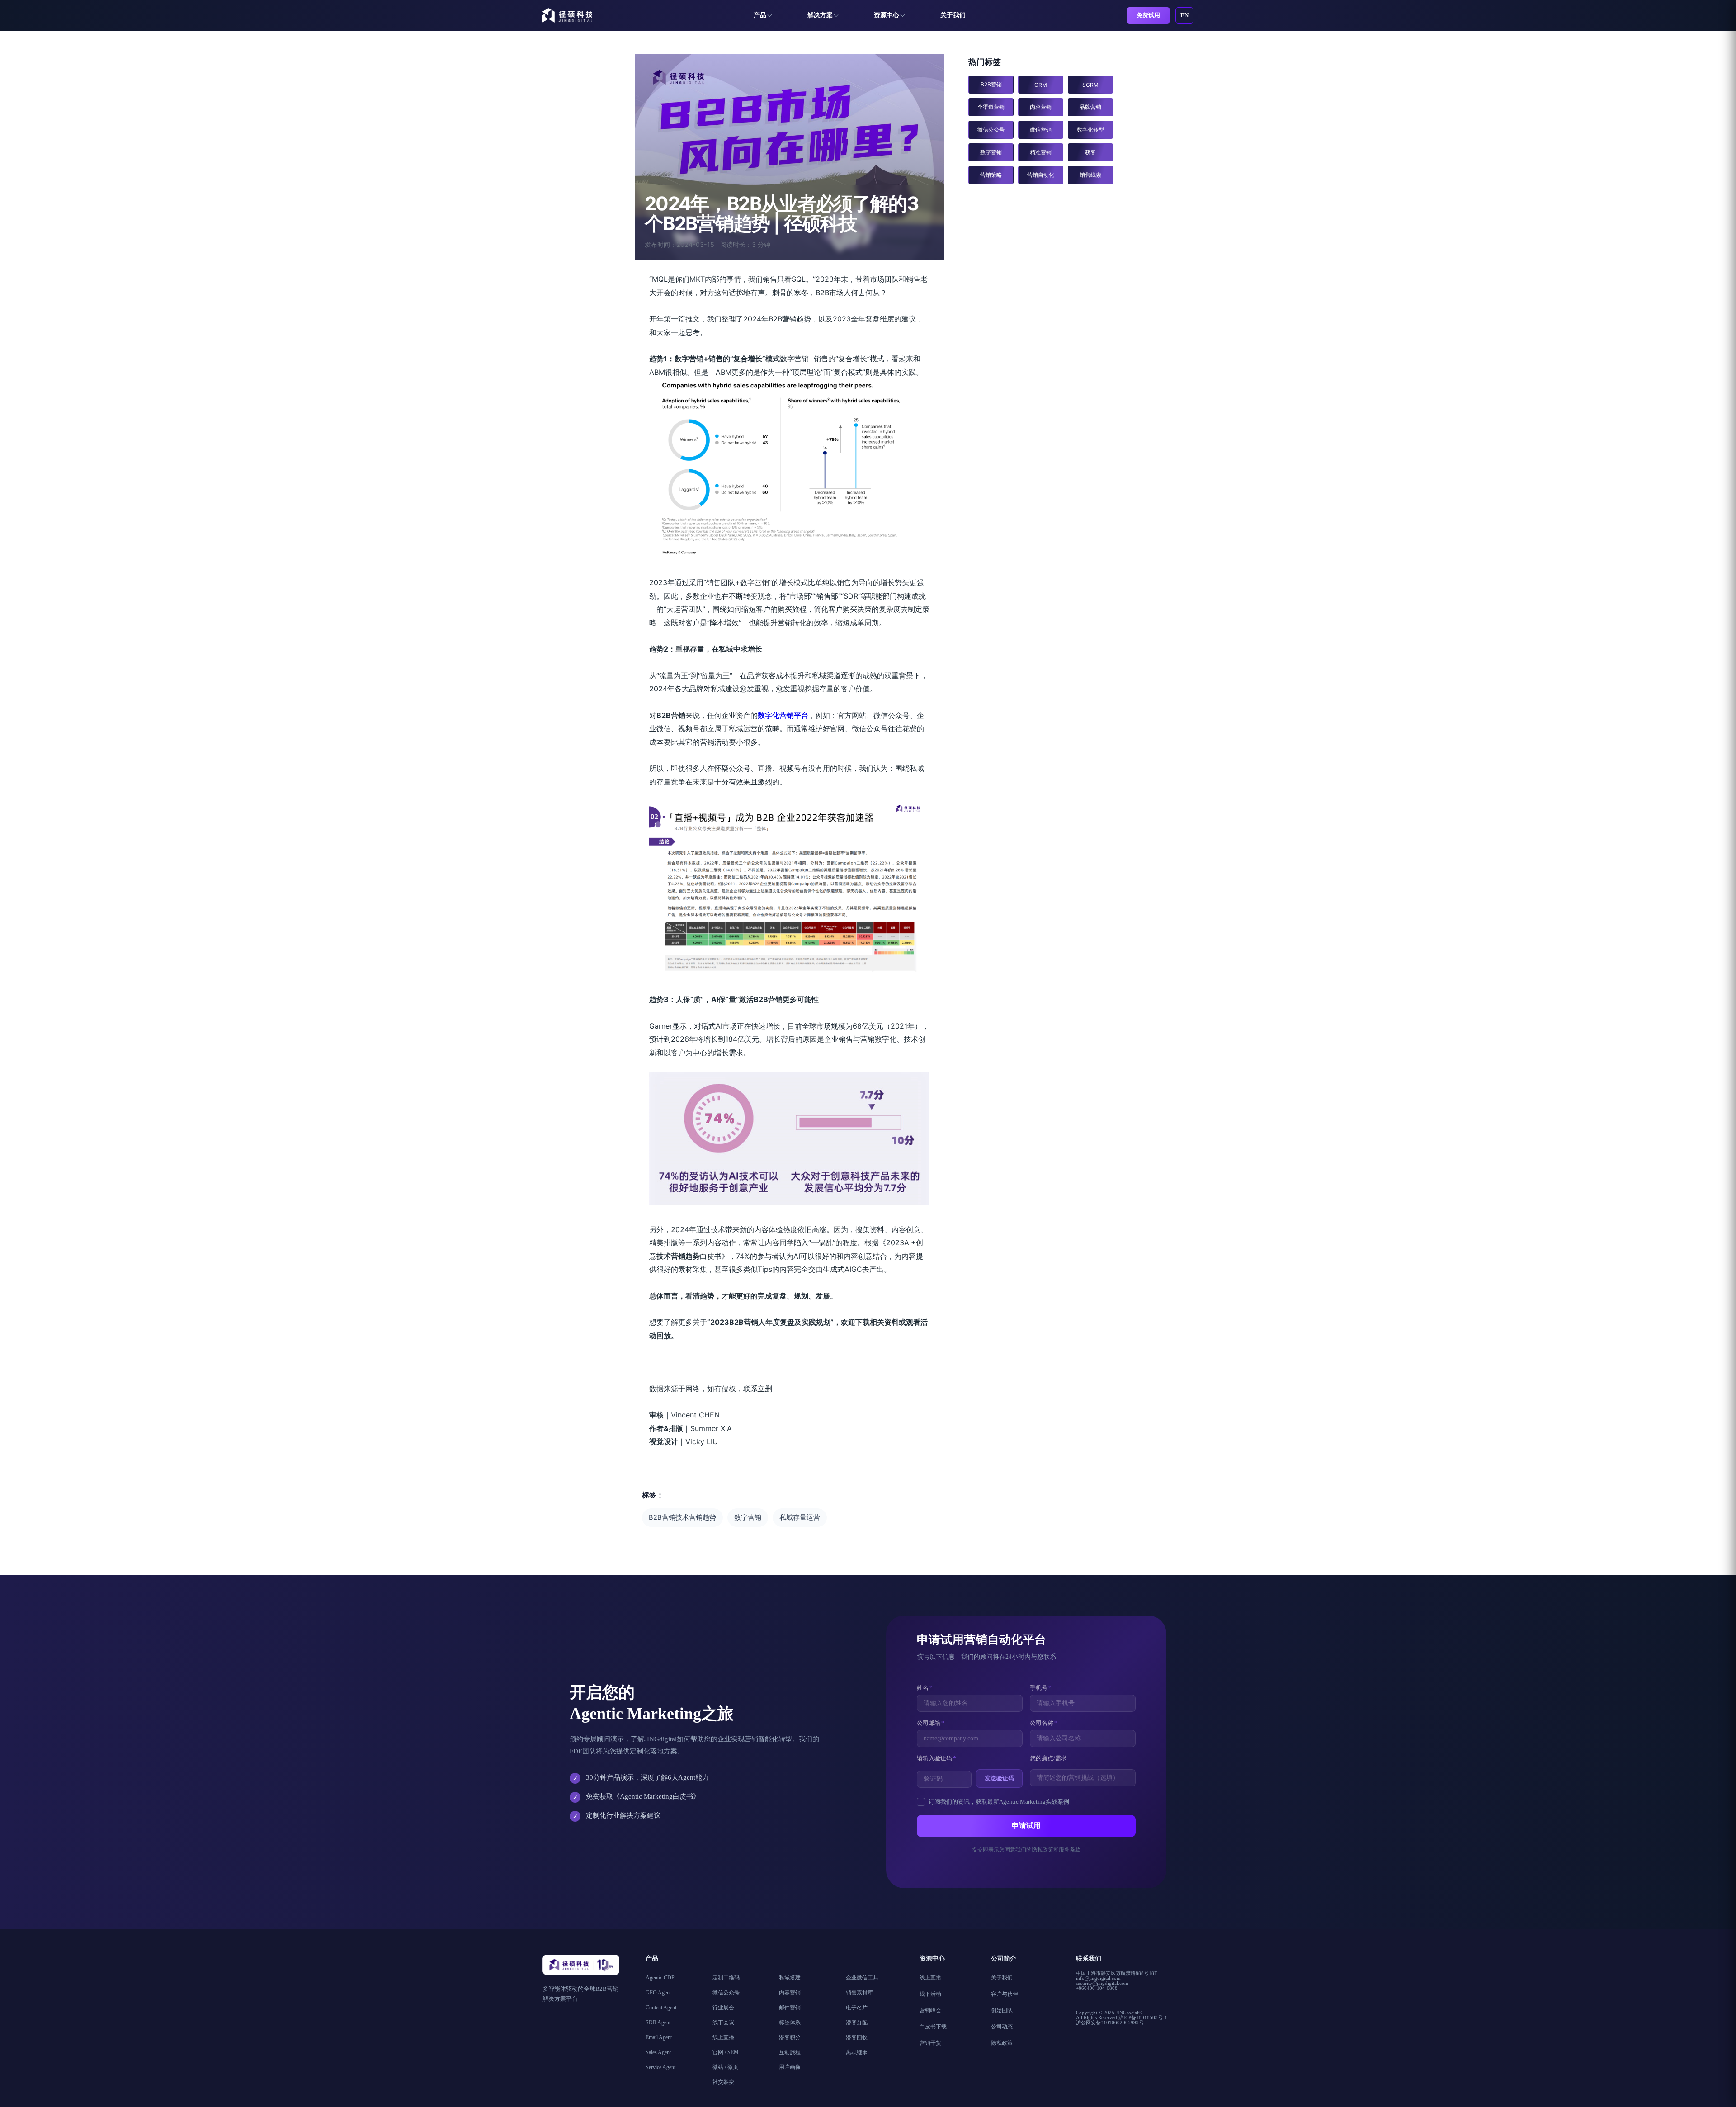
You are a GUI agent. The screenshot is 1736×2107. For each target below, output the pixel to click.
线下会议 (723, 2022)
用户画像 (790, 2067)
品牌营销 (1090, 107)
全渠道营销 (991, 107)
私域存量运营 (800, 1517)
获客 (1090, 152)
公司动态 (1002, 2027)
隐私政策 (1002, 2043)
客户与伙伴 (1005, 1994)
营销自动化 (1041, 175)
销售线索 (1090, 175)
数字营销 (748, 1517)
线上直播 (723, 2037)
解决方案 (820, 15)
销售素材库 (859, 1993)
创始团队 (1002, 2010)
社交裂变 (723, 2082)
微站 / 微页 (725, 2067)
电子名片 (857, 2008)
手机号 (1041, 1688)
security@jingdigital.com (1102, 1983)
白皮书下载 (933, 2027)
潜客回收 (857, 2037)
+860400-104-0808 (1097, 1988)
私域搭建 (790, 1978)
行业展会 (723, 2008)
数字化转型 (1090, 130)
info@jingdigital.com (1098, 1978)
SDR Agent (658, 2022)
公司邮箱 (931, 1723)
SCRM (1090, 85)
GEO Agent (658, 1993)
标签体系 (790, 2022)
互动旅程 (790, 2052)
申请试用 (1026, 1826)
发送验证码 (999, 1778)
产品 (760, 15)
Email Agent (659, 2037)
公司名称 (1044, 1723)
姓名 (925, 1688)
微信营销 (1041, 130)
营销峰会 (930, 2010)
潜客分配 (857, 2022)
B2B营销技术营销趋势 (682, 1517)
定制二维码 (726, 1978)
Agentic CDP (660, 1978)
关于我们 (953, 15)
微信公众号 (991, 130)
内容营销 (1041, 107)
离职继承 (857, 2052)
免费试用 (1148, 15)
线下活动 (930, 1994)
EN (1184, 15)
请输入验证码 (936, 1758)
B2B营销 (991, 84)
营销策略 (991, 175)
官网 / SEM (726, 2052)
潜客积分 (790, 2037)
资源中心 (887, 15)
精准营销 (1041, 152)
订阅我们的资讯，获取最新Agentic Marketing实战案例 (999, 1802)
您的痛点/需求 (1048, 1758)
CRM (1041, 85)
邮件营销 (790, 2008)
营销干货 (930, 2043)
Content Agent (661, 2008)
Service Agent (660, 2067)
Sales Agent (658, 2052)
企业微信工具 (862, 1978)
